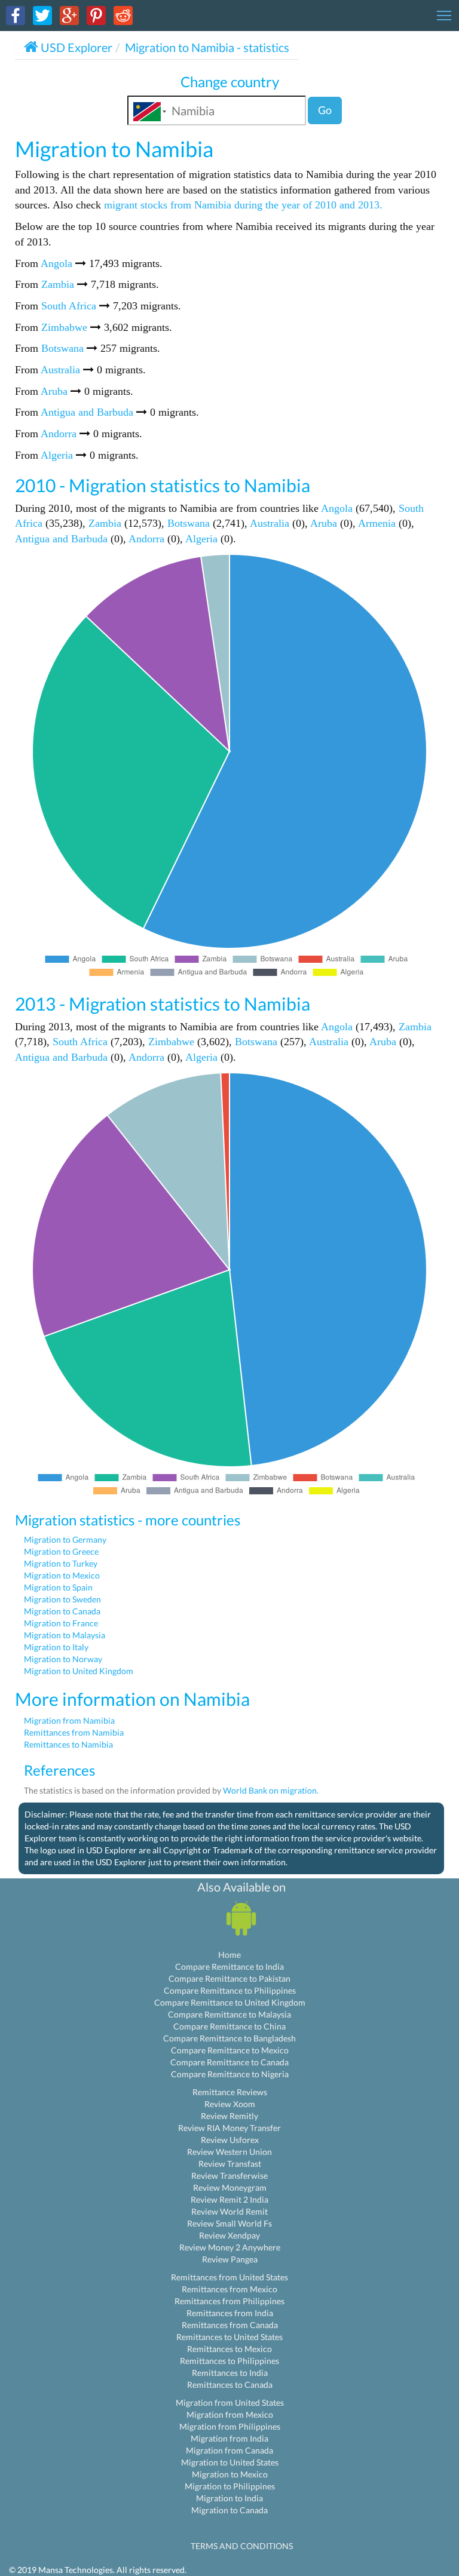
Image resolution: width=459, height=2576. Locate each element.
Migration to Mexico (62, 1575)
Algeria (57, 455)
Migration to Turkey (61, 1563)
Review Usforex (230, 2140)
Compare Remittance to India (229, 1966)
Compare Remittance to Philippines (230, 1990)
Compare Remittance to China (229, 2026)
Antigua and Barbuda (87, 412)
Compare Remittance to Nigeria (230, 2074)
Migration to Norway (63, 1659)
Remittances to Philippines (229, 2361)
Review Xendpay (229, 2235)
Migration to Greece (61, 1551)
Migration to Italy (56, 1647)
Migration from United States (230, 2402)
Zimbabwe (64, 327)
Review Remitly (229, 2116)
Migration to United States (230, 2462)
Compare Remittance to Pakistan (229, 1978)
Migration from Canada (229, 2450)
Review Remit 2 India (229, 2199)
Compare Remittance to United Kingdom (230, 2002)
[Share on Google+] (69, 15)
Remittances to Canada (230, 2385)
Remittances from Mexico (229, 2289)
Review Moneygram (230, 2187)
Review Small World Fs (229, 2223)
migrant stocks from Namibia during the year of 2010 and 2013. (243, 205)
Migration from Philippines (230, 2426)
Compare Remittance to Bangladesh (229, 2038)
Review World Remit (229, 2211)
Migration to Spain (58, 1587)
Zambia (58, 284)
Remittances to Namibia (68, 1744)
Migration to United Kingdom (79, 1671)
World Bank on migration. (271, 1790)
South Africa (69, 306)
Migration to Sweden (62, 1599)
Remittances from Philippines (229, 2301)
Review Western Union (229, 2152)
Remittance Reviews (230, 2092)
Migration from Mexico (230, 2414)
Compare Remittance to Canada (229, 2062)
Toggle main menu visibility (444, 15)
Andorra (59, 434)
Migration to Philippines (230, 2486)
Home (229, 1955)
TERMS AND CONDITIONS (242, 2546)
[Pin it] (96, 15)
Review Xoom (230, 2104)
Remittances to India (230, 2373)
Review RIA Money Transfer (229, 2128)
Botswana (62, 348)
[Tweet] (42, 15)
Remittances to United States (229, 2337)
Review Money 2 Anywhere (230, 2247)
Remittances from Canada (230, 2325)
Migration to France (61, 1623)
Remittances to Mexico (229, 2349)
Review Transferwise (229, 2176)
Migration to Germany (65, 1539)
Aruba (54, 391)
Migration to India (229, 2498)
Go (325, 110)
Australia (60, 370)
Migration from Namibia (69, 1720)
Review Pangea (230, 2259)
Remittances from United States (229, 2277)
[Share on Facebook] (16, 15)
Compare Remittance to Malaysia (229, 2014)
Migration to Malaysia (65, 1635)
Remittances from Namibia (74, 1732)
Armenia (377, 523)
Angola (56, 263)
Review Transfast (230, 2164)
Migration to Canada (62, 1611)
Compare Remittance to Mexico (230, 2050)
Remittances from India (230, 2313)
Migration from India (229, 2438)
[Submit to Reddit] (123, 15)
